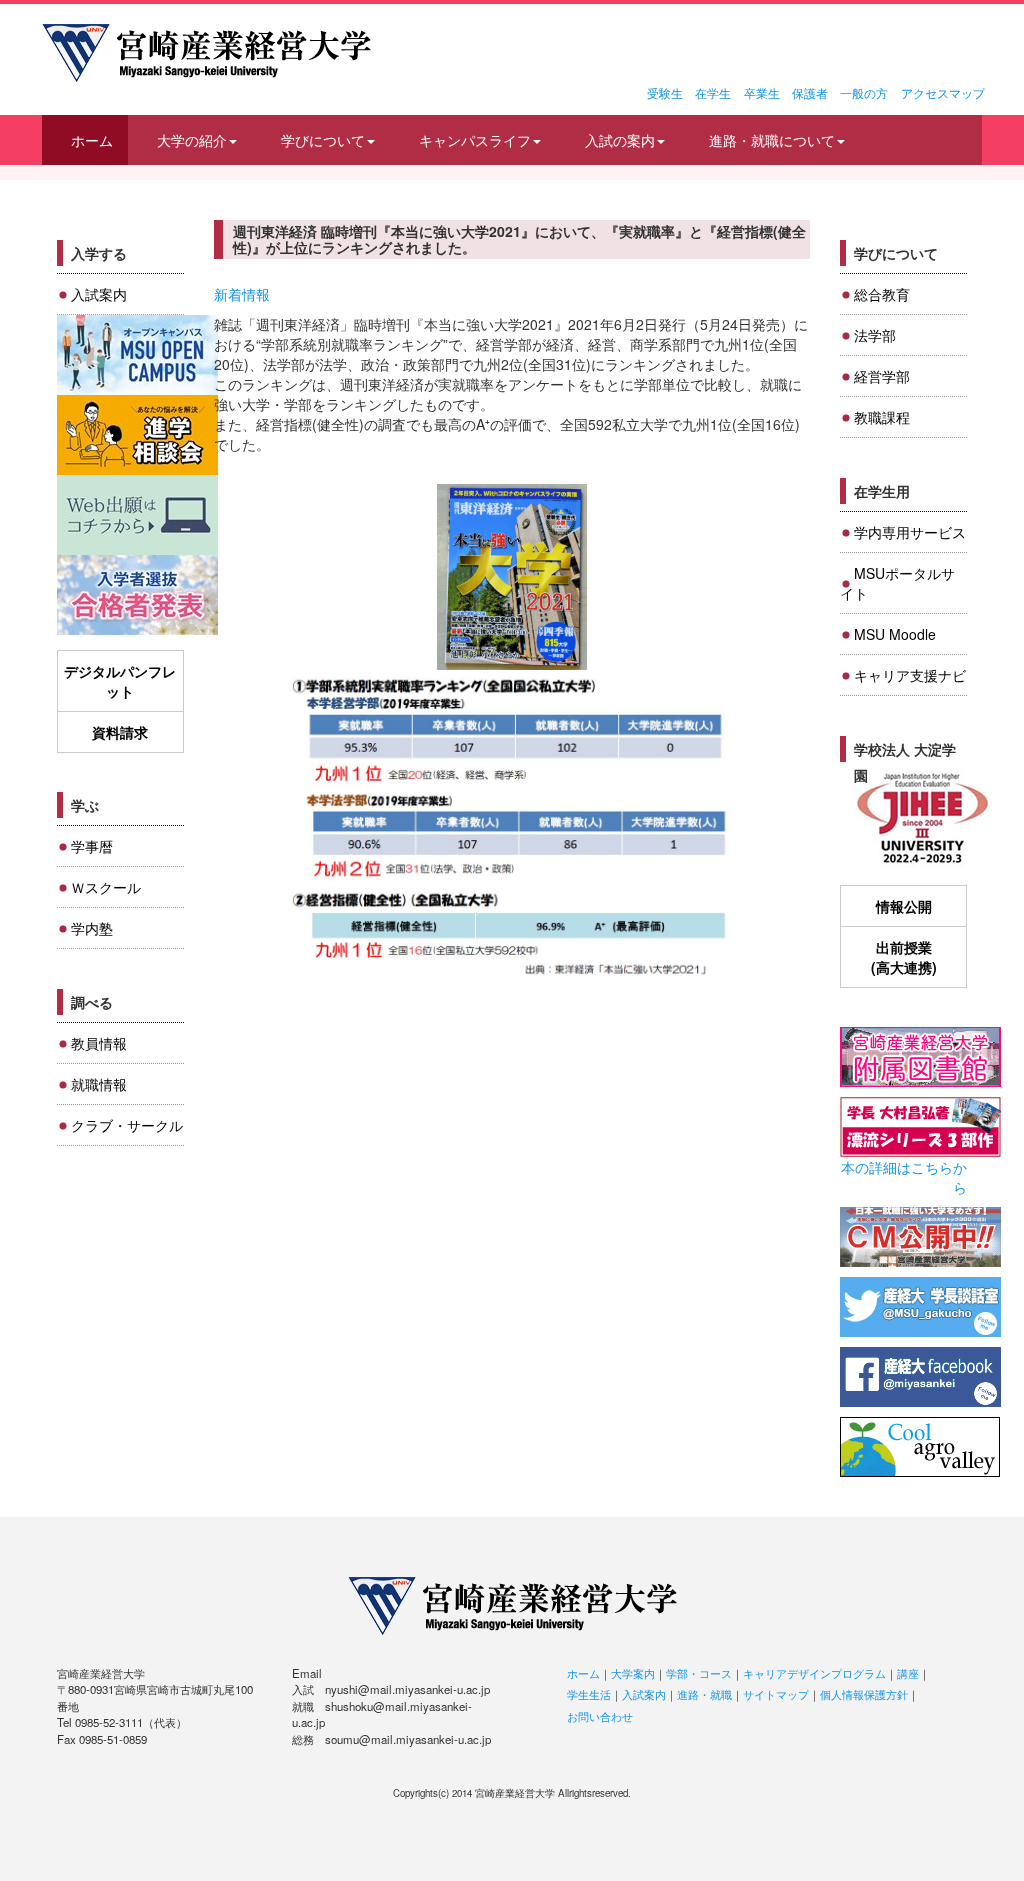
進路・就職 (704, 1694)
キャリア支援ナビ (910, 675)
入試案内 (99, 294)
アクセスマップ (943, 92)
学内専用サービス (910, 532)
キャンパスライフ (475, 140)
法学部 (875, 335)
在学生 (713, 92)
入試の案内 (620, 140)
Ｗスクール (106, 887)
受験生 (665, 92)
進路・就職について (772, 140)
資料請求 (120, 732)
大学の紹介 (192, 140)
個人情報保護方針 (864, 1694)
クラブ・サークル (127, 1125)
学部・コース (699, 1673)
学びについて (323, 140)
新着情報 (242, 294)
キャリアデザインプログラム (814, 1673)
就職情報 (99, 1084)
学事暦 (92, 846)
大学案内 (633, 1673)
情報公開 (904, 906)
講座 (908, 1673)
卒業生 (762, 92)
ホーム (92, 140)
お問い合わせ (600, 1716)
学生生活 (589, 1694)
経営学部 (882, 376)
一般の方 (864, 92)
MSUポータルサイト (897, 583)
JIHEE (920, 819)
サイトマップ (776, 1694)
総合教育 (882, 294)
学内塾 (92, 928)
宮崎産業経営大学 (206, 53)
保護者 (810, 92)
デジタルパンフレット (120, 681)
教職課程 (882, 417)
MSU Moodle (895, 634)
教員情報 (99, 1043)
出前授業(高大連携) (904, 957)
